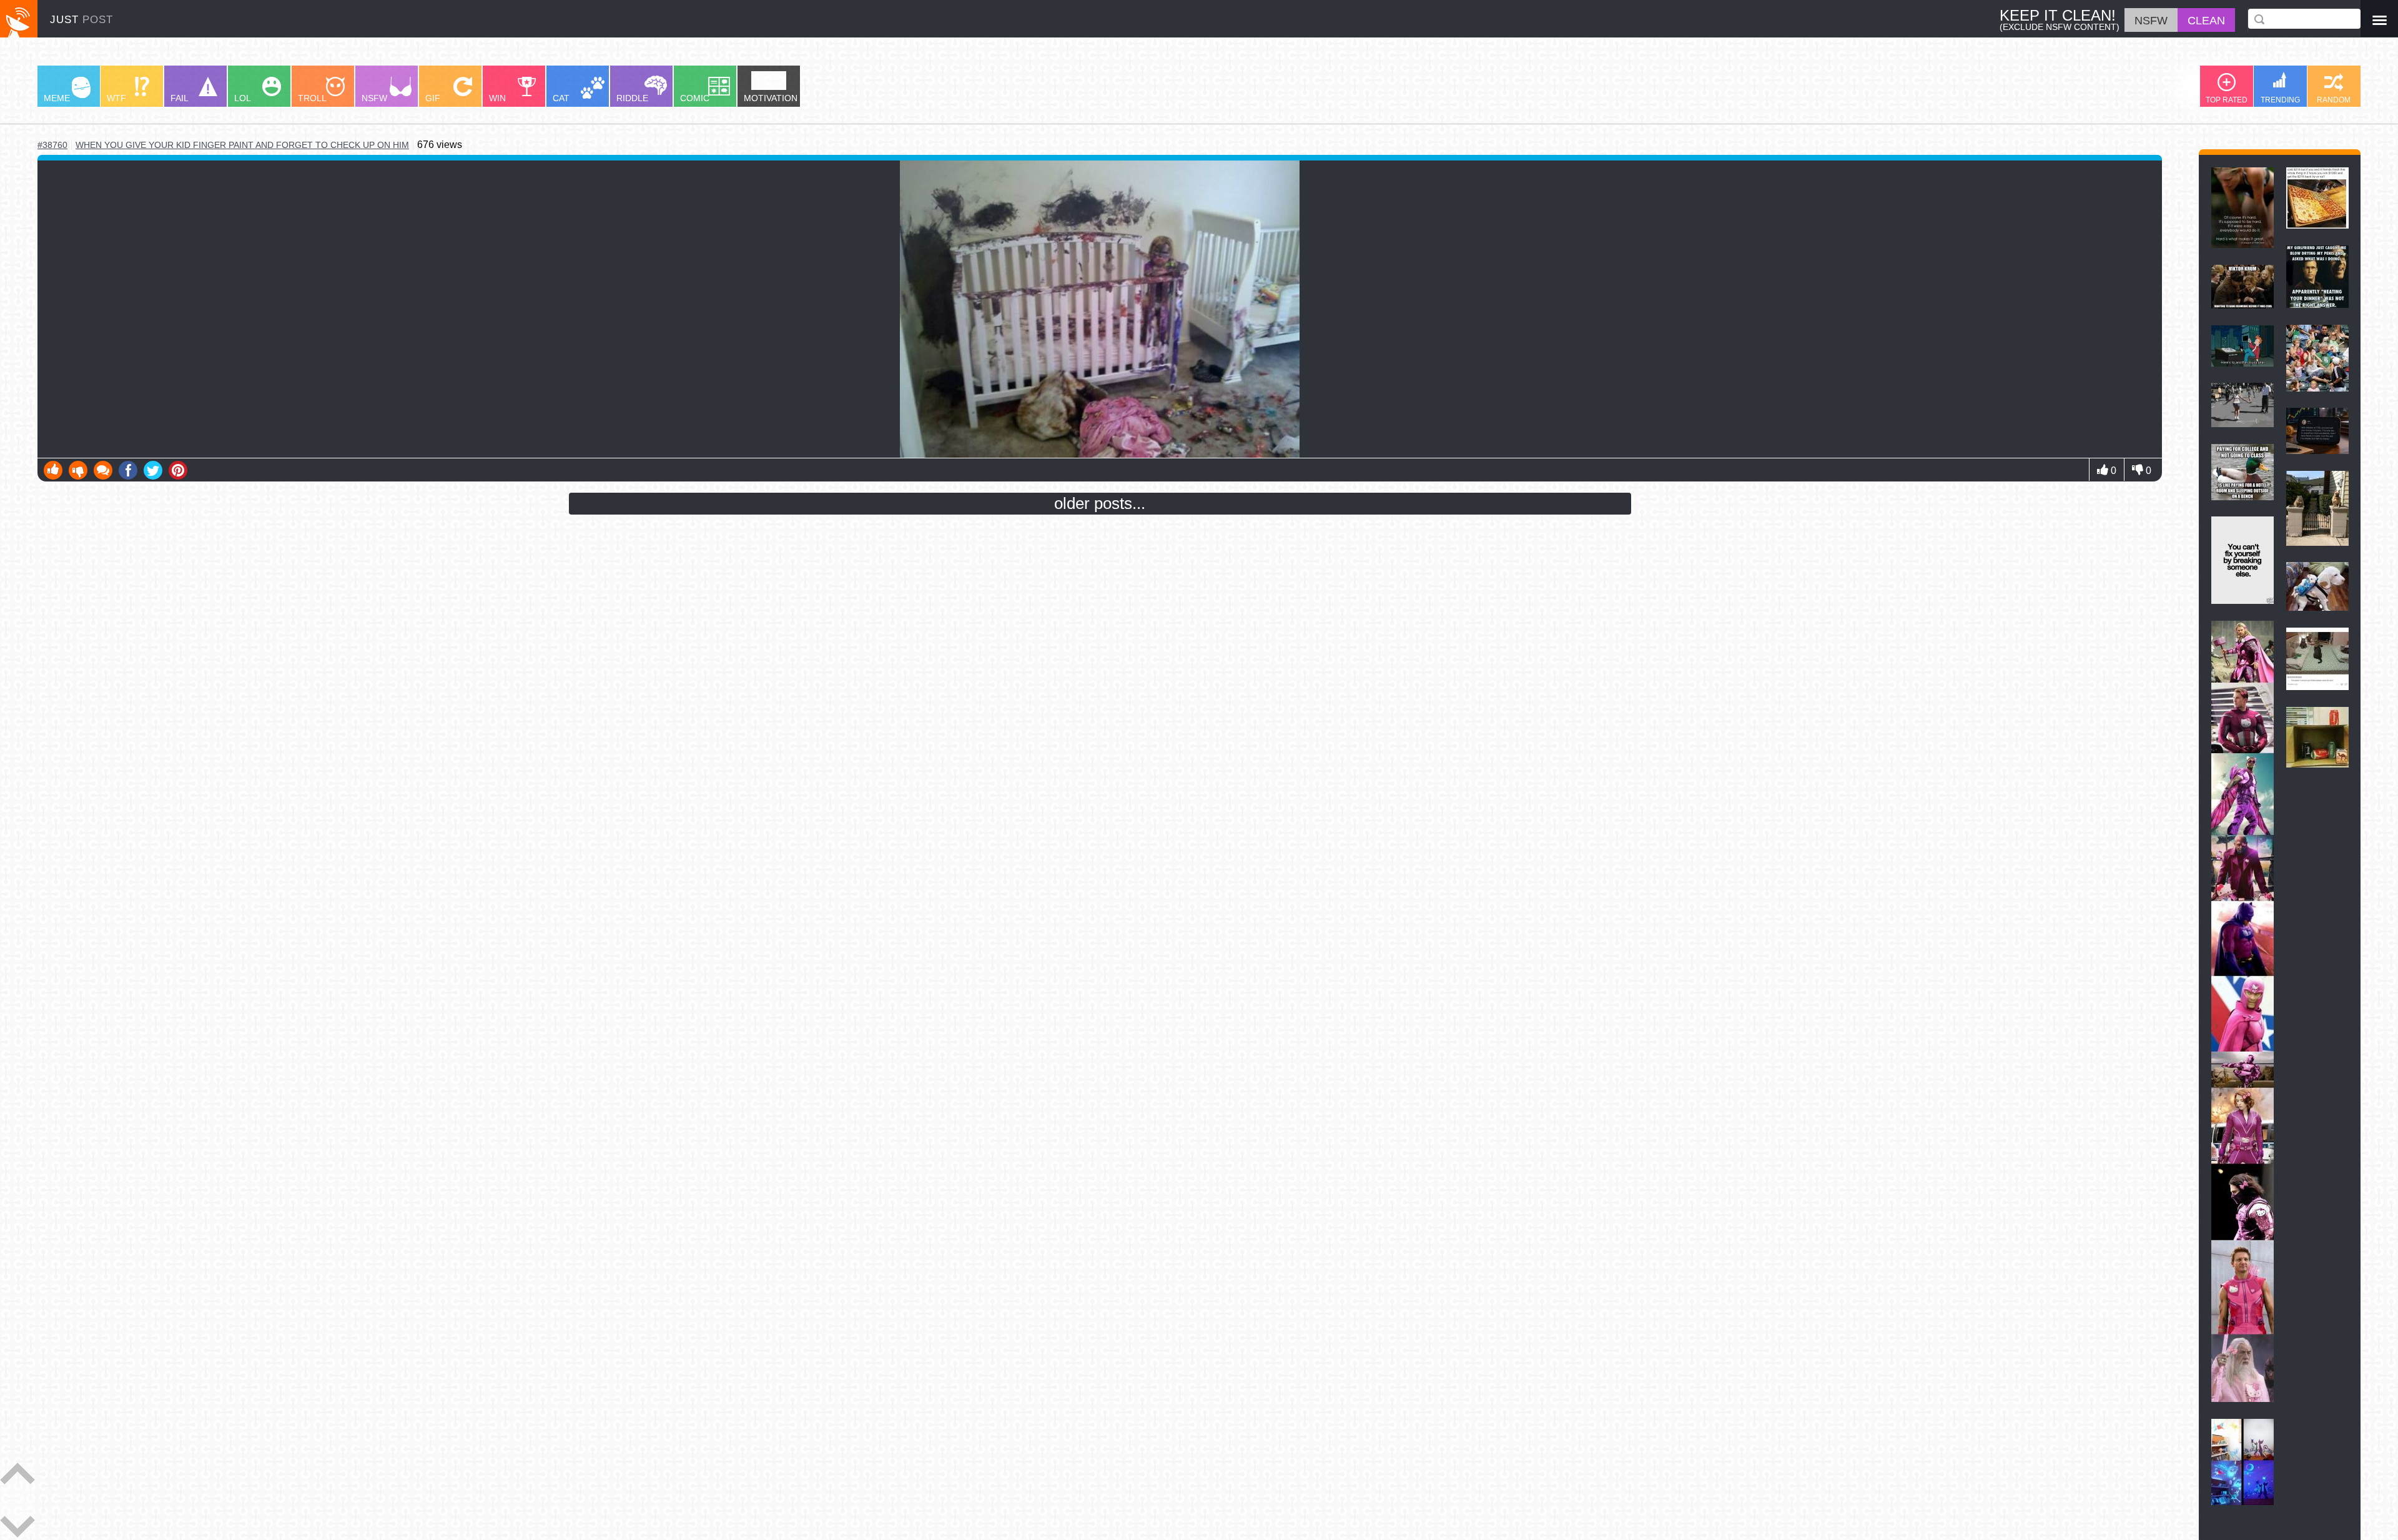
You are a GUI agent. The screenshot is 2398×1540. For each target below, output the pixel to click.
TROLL (312, 98)
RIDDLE (632, 98)
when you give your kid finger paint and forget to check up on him (242, 145)
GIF (433, 98)
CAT (561, 98)
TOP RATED (2227, 100)
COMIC (695, 98)
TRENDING (2280, 100)
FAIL (180, 98)
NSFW (374, 98)
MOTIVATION (771, 98)
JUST (81, 20)
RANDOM (2334, 100)
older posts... (1100, 503)
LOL (243, 98)
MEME (57, 98)
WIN (497, 98)
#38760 (52, 145)
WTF (116, 98)
